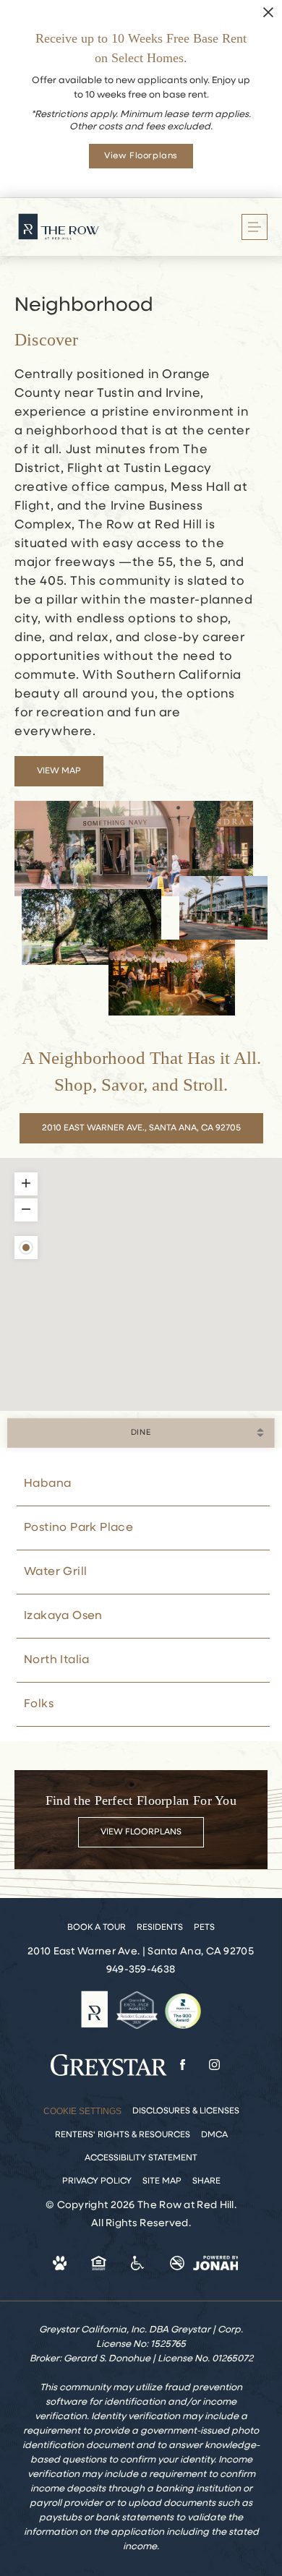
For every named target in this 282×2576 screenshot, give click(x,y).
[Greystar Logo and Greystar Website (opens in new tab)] (109, 2065)
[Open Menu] (255, 227)
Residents (160, 1928)
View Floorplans (141, 1832)
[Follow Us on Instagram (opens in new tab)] (215, 2065)
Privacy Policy (97, 2181)
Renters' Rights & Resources (123, 2135)
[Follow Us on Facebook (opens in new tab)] (183, 2065)
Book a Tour (97, 1928)
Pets (204, 1928)
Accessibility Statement (141, 2158)
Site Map (162, 2181)
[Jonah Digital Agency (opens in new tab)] (216, 2263)
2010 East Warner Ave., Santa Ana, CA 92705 (141, 1128)
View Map (59, 771)
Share (206, 2181)
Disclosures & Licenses (186, 2111)
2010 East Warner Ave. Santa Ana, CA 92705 (141, 1952)
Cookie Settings (82, 2111)
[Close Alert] (268, 13)
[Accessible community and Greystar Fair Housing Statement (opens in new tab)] (138, 2263)
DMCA (214, 2135)
